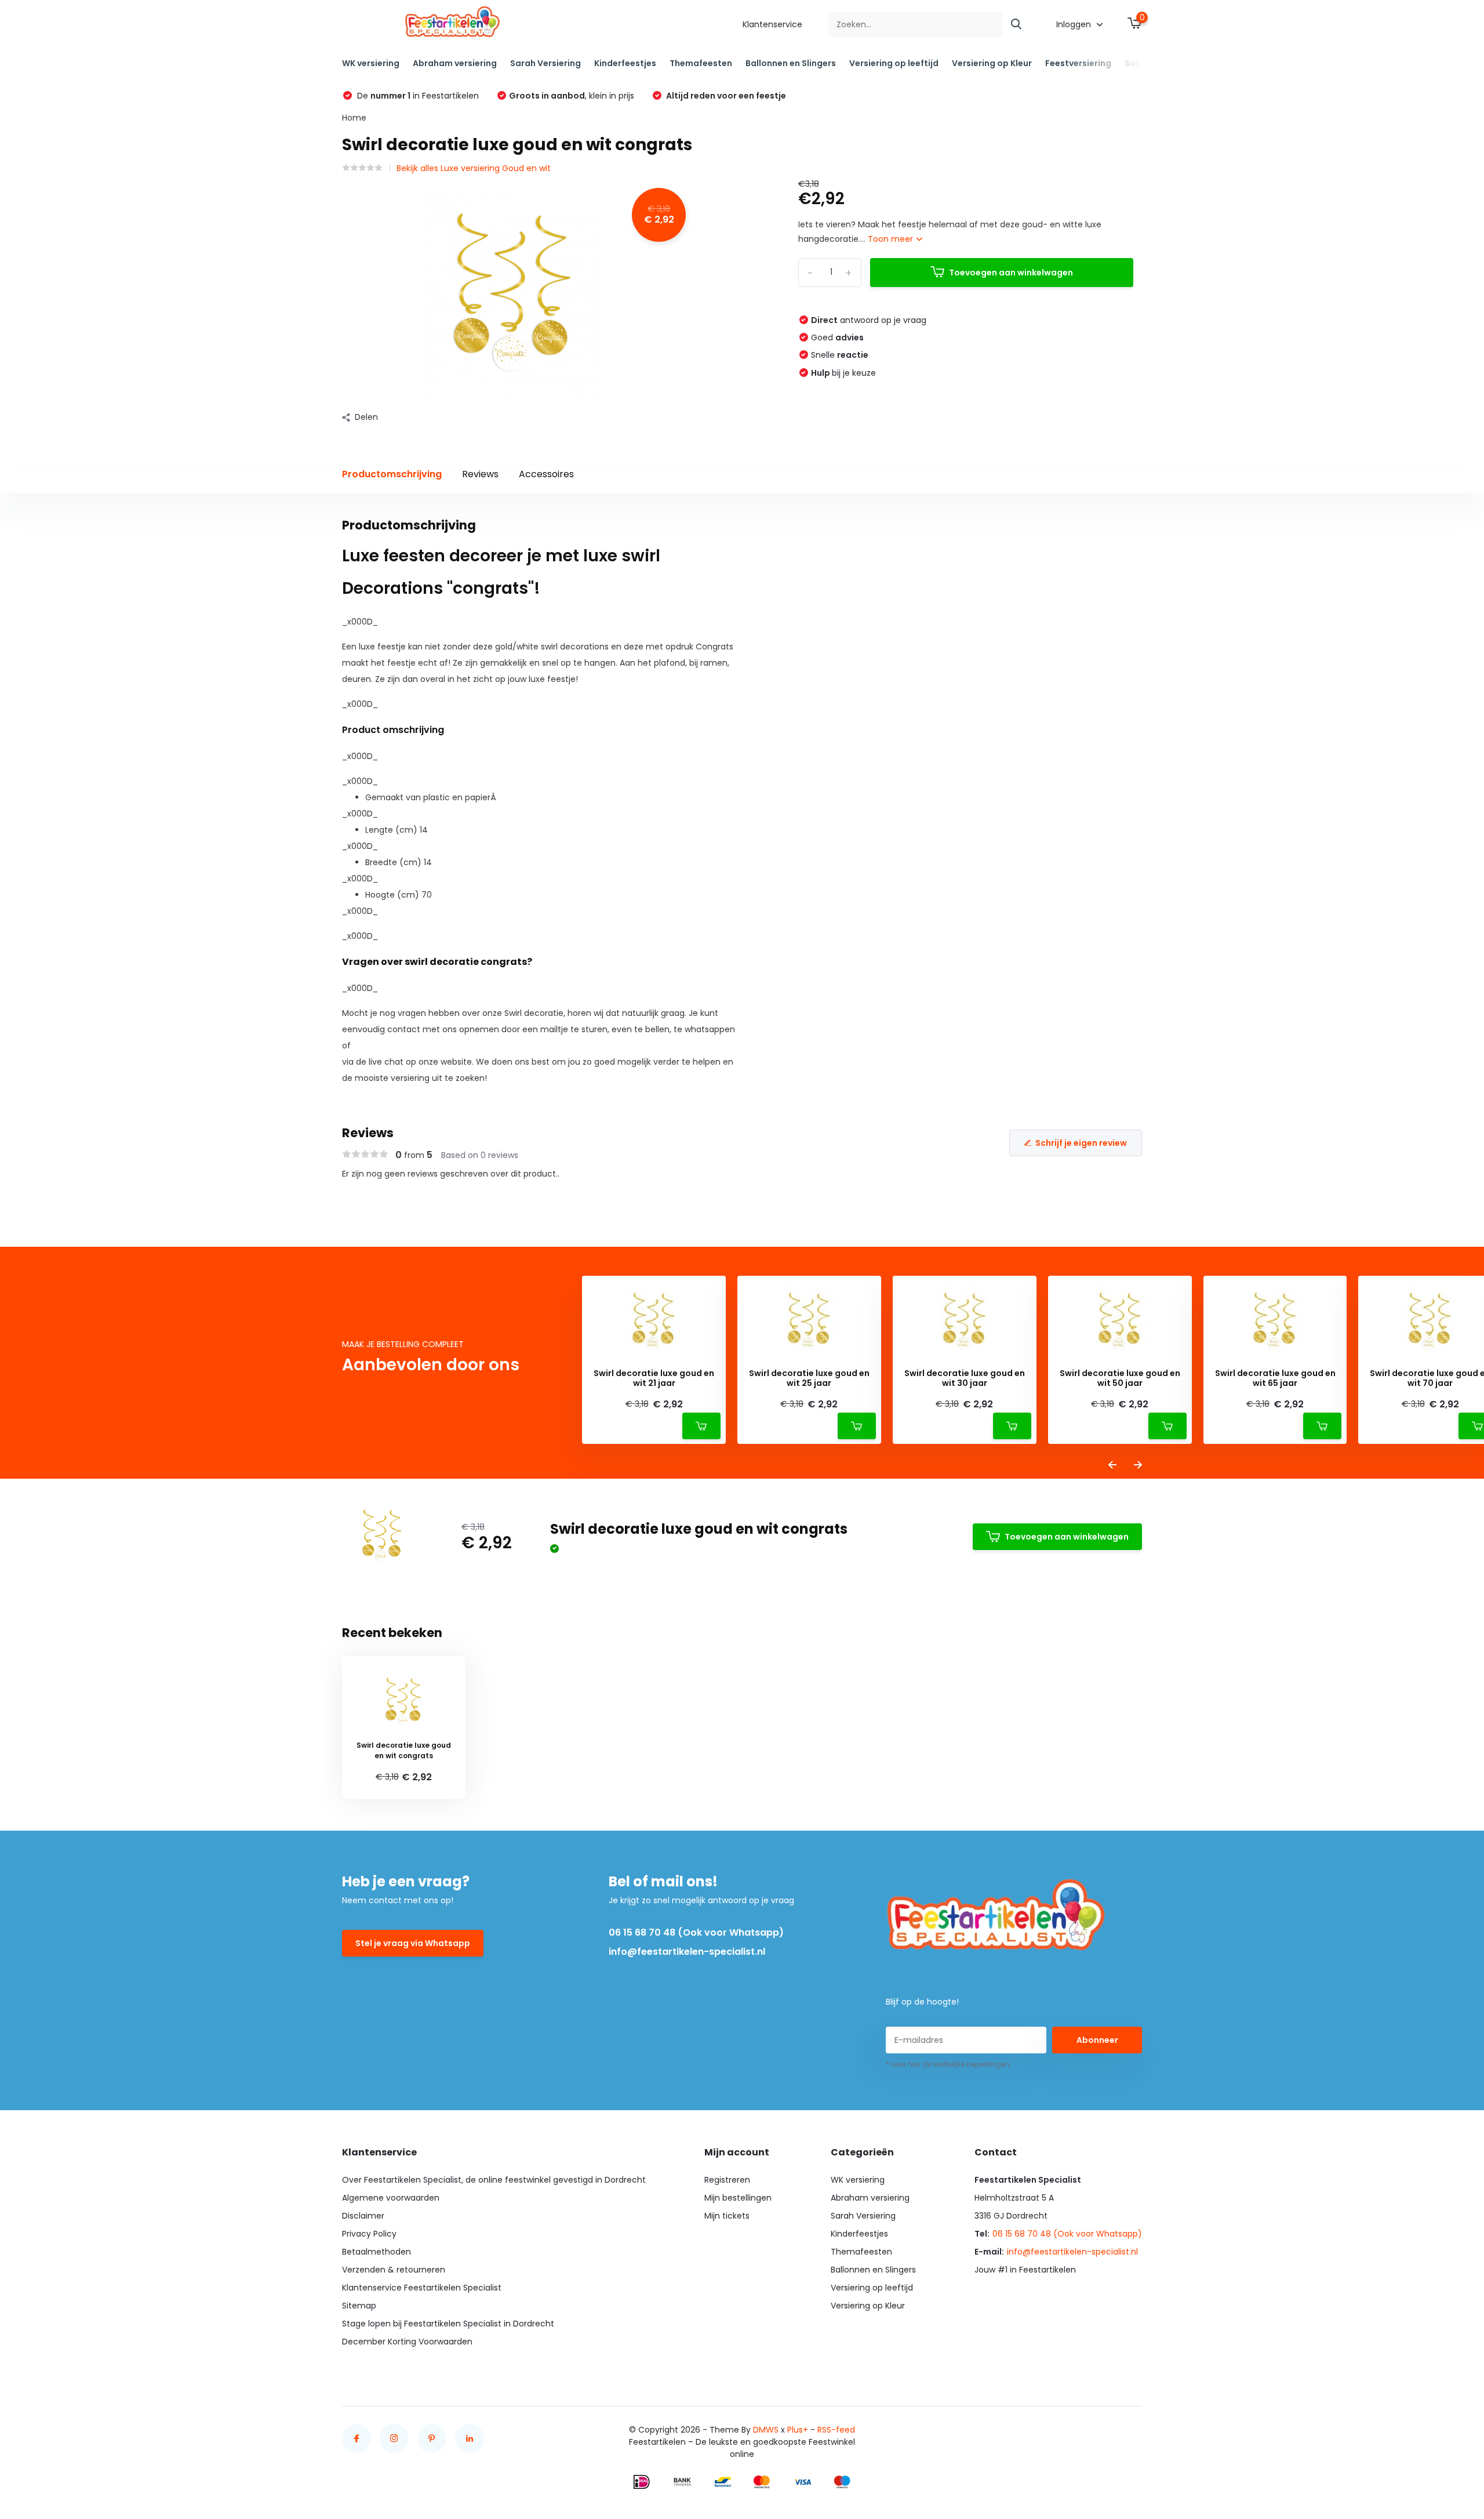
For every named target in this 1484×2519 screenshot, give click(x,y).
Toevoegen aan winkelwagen (1011, 273)
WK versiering (371, 63)
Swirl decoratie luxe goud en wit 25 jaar (809, 1378)
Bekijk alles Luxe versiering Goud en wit (474, 168)
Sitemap (359, 2306)
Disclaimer (363, 2216)
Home (354, 118)
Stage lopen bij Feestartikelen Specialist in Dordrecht (448, 2324)
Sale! (1135, 63)
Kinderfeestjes (625, 63)
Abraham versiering (455, 63)
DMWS (766, 2430)
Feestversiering (1078, 63)
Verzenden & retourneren (394, 2270)
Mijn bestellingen (738, 2198)
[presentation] (1112, 1466)
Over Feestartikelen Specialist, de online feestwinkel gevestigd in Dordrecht (494, 2180)
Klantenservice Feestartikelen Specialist (422, 2288)
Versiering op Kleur (992, 63)
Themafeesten (701, 63)
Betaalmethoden (377, 2252)
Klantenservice (772, 24)
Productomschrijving (392, 474)
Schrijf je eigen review (1081, 1143)
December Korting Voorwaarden (407, 2342)
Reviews (480, 474)
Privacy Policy (369, 2234)
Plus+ (798, 2430)
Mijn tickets (727, 2216)
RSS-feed (836, 2430)
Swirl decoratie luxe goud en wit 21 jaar (654, 1378)
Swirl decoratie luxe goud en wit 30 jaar (965, 1378)
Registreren (727, 2180)
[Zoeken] (1017, 25)
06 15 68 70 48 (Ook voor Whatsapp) (696, 1932)
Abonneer (1097, 2040)
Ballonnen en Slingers (791, 63)
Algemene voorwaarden (391, 2198)
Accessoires (546, 474)
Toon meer (892, 239)
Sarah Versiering (545, 63)
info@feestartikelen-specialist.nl (687, 1952)
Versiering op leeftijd (894, 63)
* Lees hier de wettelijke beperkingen (948, 2064)
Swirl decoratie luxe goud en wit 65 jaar (1275, 1378)
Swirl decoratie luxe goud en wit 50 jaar (1120, 1378)
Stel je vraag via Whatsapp (413, 1943)
